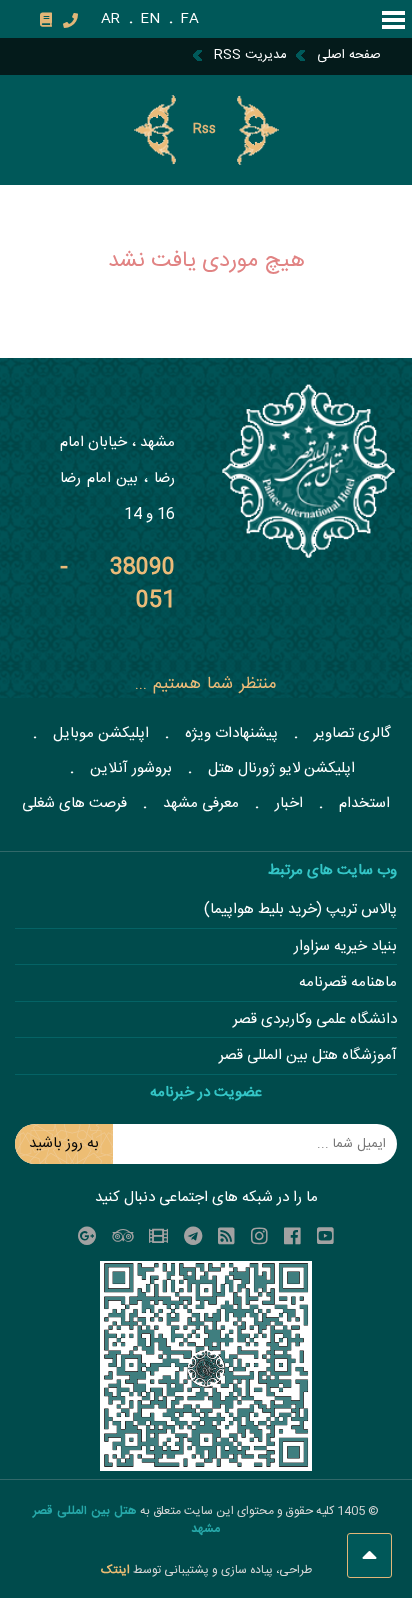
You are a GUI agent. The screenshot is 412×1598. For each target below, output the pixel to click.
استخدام (364, 803)
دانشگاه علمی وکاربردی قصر (315, 1020)
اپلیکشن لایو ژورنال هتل (281, 768)
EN (150, 19)
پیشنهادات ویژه (231, 733)
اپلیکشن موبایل (101, 733)
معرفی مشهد (201, 803)
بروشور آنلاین (131, 768)
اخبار (289, 803)
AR (110, 19)
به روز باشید (64, 1143)
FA (189, 19)
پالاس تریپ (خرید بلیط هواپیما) (300, 910)
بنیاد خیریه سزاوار (345, 947)
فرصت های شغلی (74, 803)
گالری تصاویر (352, 733)
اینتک (117, 1570)
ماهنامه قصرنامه (348, 983)
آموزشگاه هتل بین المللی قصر (308, 1056)
